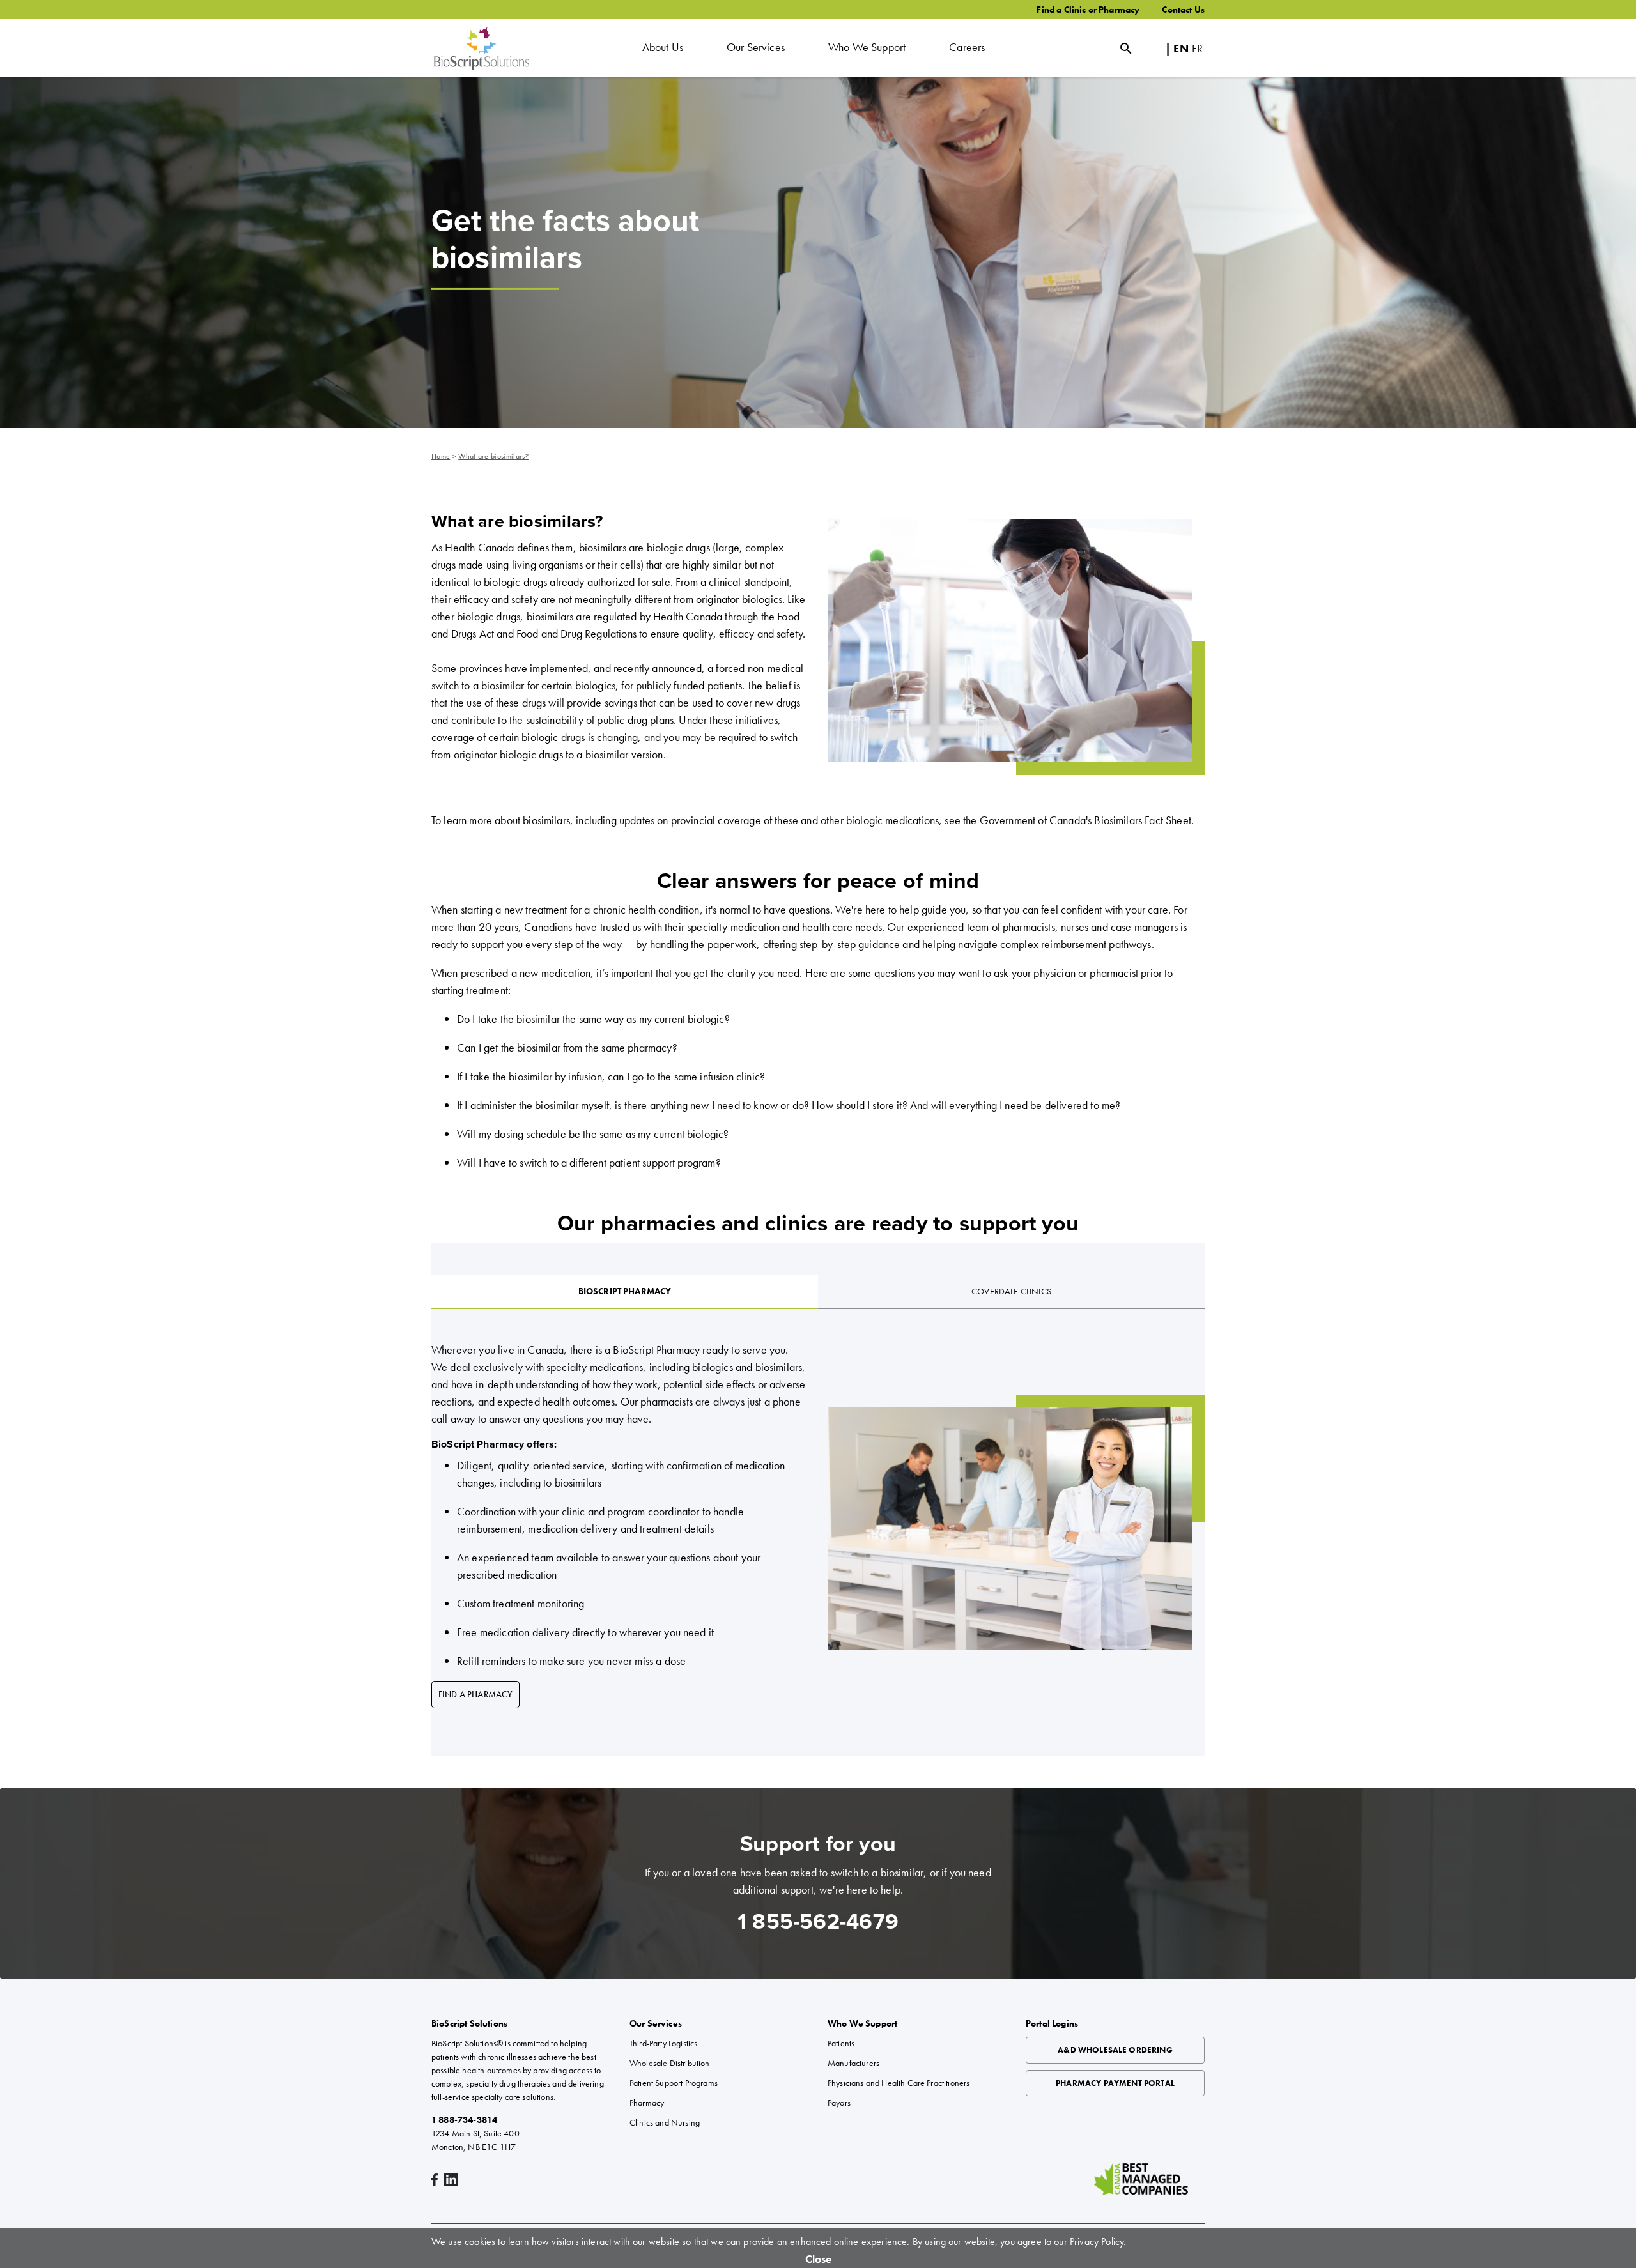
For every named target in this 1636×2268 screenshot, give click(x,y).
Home (441, 456)
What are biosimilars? (493, 456)
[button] (663, 48)
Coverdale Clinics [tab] (1011, 1291)
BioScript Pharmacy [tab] (625, 1291)
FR (1197, 48)
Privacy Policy (1097, 2241)
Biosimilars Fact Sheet (1143, 820)
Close (818, 2259)
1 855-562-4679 (818, 1922)
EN (1181, 48)
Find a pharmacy (475, 1694)
